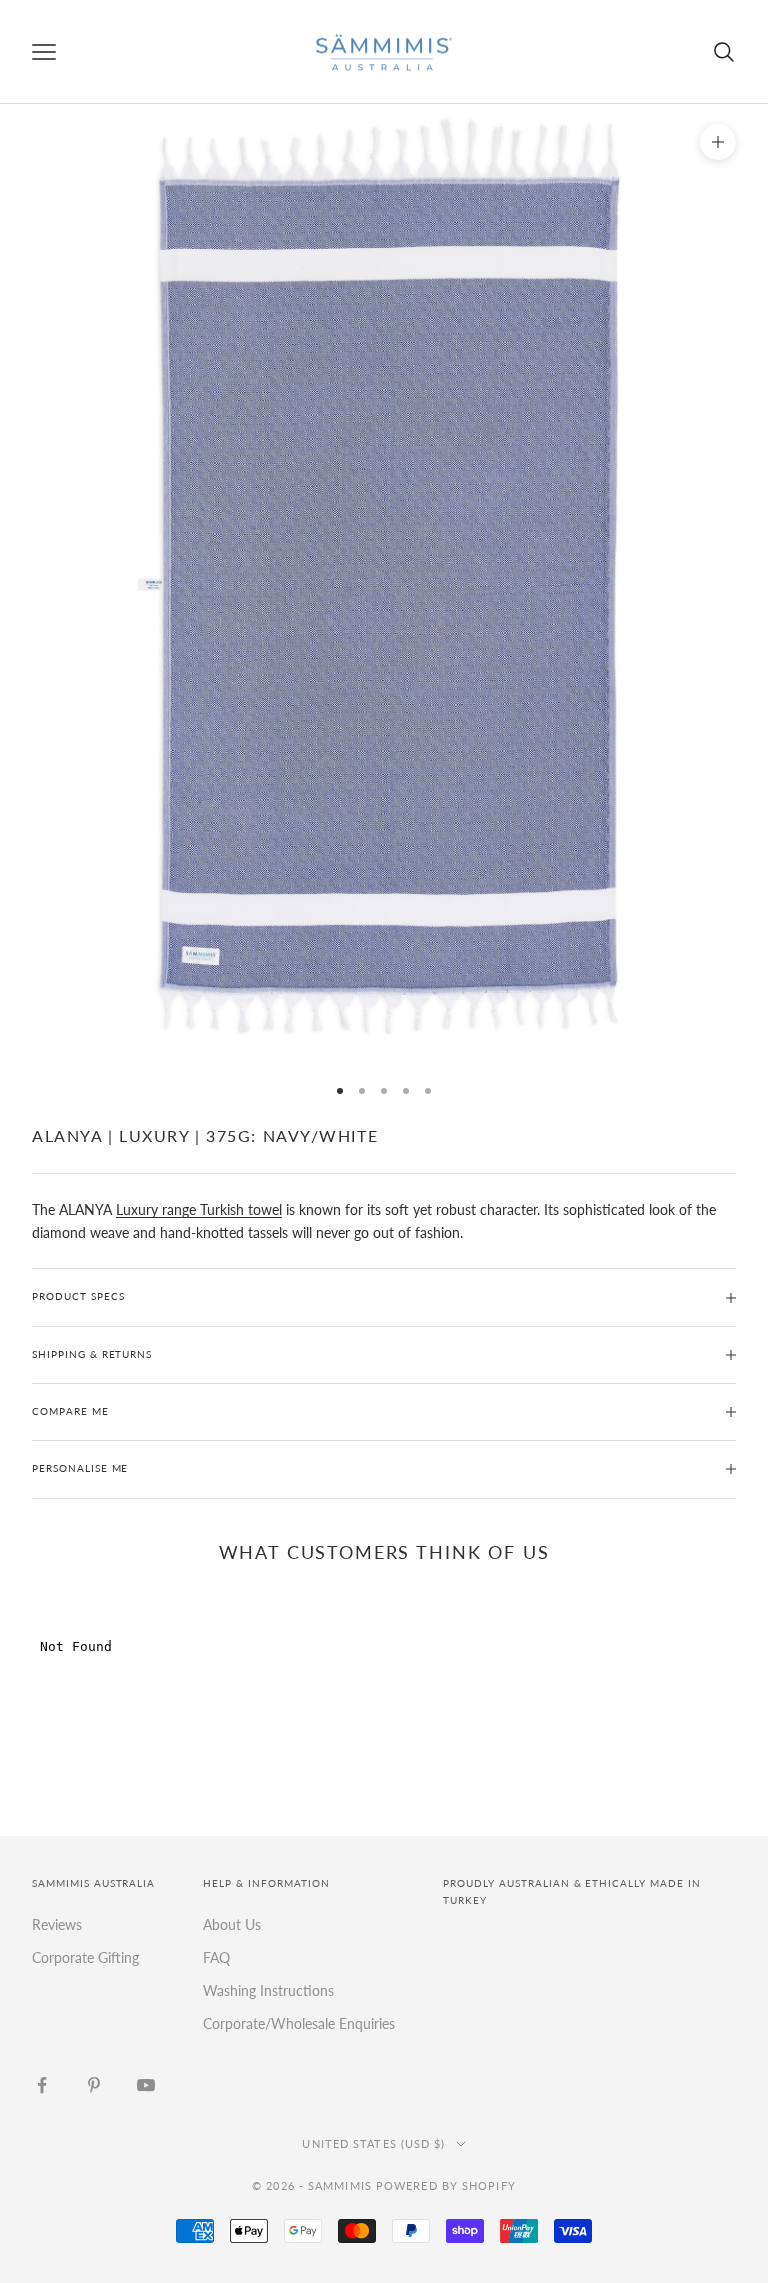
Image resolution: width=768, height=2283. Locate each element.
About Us (232, 1924)
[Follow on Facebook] (42, 2085)
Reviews (57, 1924)
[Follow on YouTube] (146, 2085)
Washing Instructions (268, 1990)
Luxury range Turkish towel (199, 1209)
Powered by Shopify (446, 2185)
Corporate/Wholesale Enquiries (299, 2023)
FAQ (216, 1957)
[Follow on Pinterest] (94, 2085)
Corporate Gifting (85, 1957)
